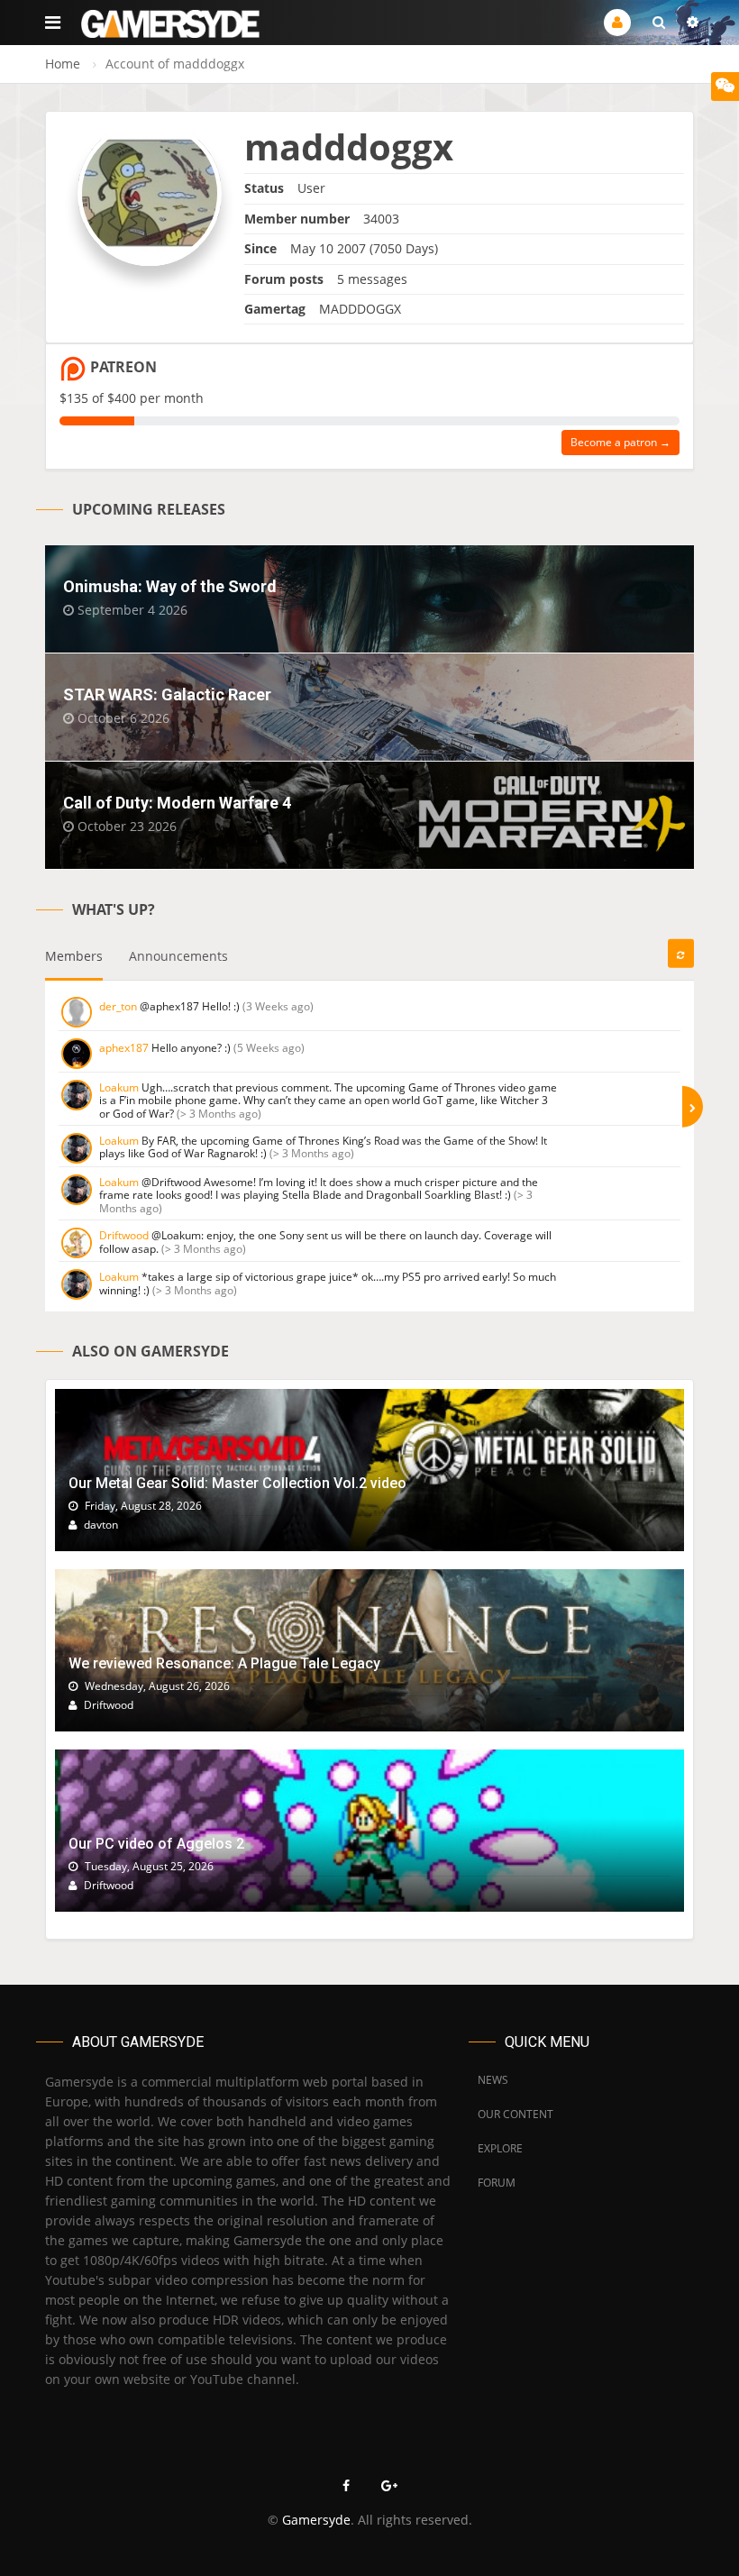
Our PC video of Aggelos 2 (156, 1844)
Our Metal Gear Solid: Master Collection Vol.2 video (237, 1483)
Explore (500, 2148)
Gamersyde (316, 2520)
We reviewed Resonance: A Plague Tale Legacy (224, 1663)
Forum (497, 2183)
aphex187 (124, 1048)
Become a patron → (620, 442)
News (493, 2080)
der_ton (118, 1006)
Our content (515, 2114)
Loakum (119, 1087)
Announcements (178, 956)
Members (74, 956)
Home (63, 64)
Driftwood (124, 1235)
